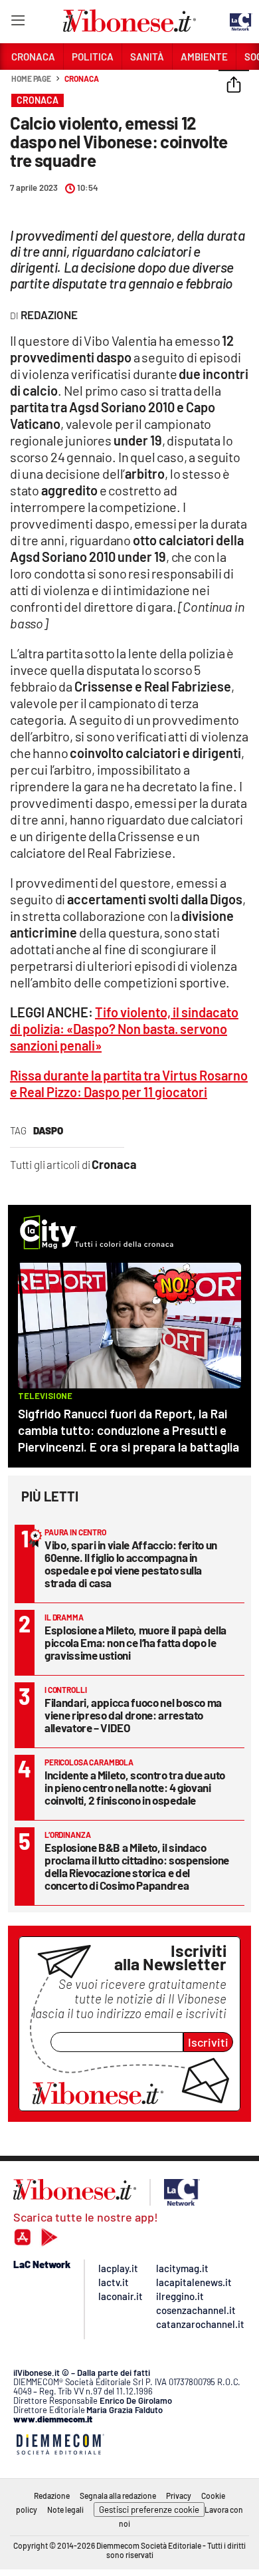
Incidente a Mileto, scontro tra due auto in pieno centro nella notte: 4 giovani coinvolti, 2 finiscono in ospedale (135, 1787)
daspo (48, 1130)
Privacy (179, 2496)
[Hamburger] (18, 23)
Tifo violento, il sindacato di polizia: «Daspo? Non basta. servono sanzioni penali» (124, 1029)
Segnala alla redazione (118, 2496)
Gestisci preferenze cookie (149, 2510)
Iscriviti (208, 2042)
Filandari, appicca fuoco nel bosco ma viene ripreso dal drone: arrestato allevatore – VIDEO (133, 1715)
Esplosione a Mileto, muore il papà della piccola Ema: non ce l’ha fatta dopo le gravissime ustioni (135, 1642)
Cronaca (81, 78)
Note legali (65, 2510)
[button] (234, 86)
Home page (31, 78)
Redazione (52, 2496)
